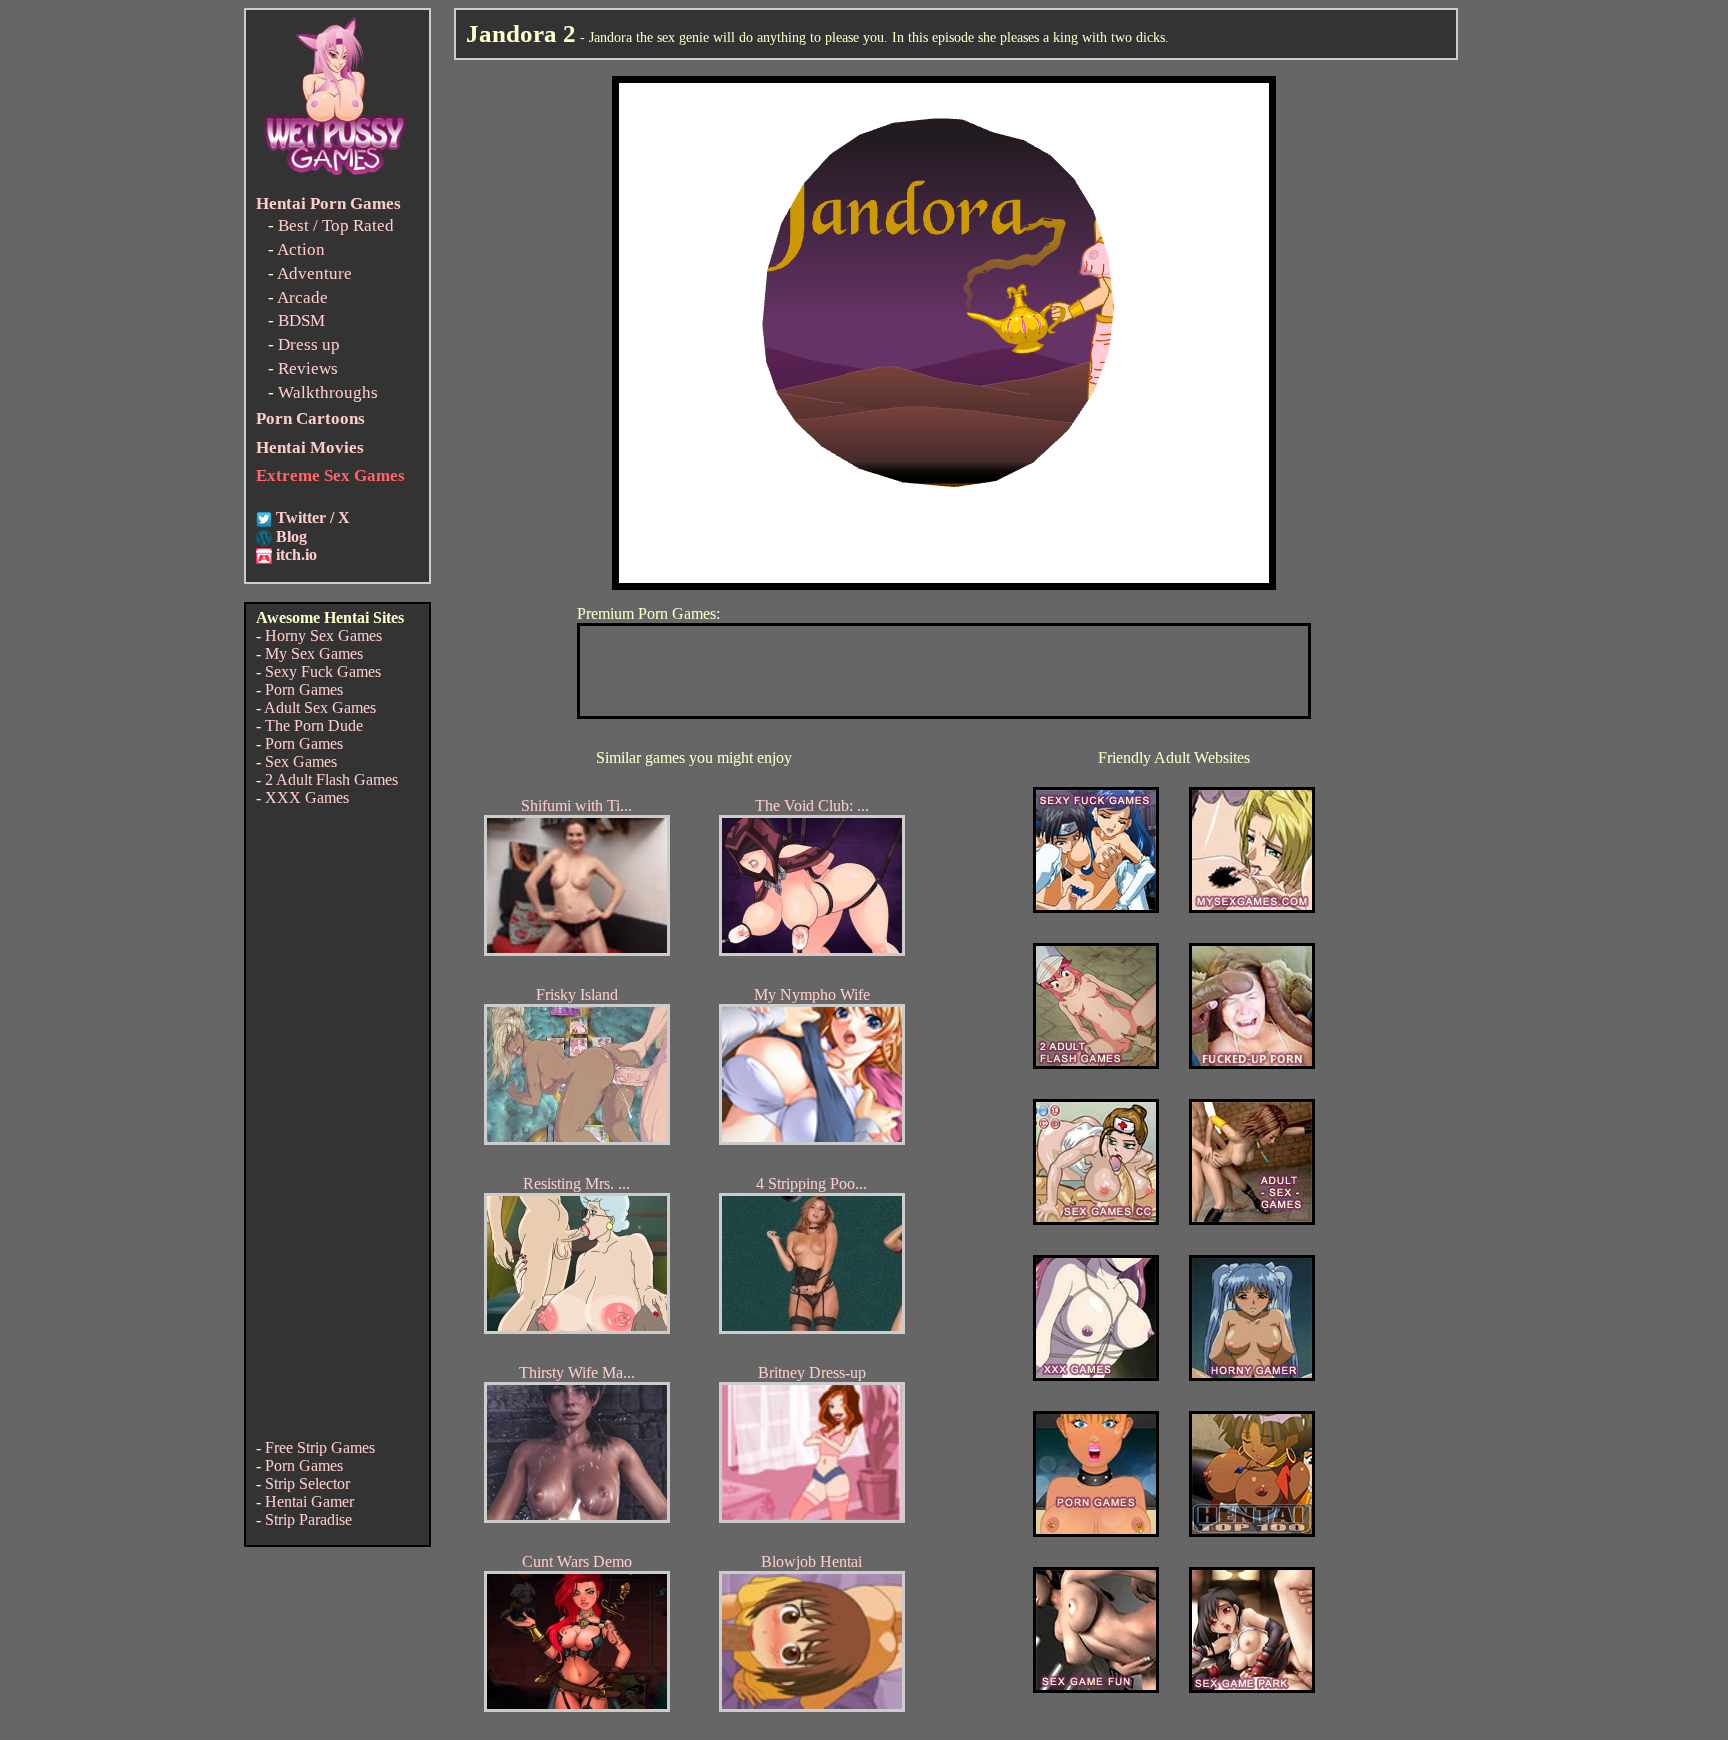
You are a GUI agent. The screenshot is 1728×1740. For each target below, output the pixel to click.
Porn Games (304, 689)
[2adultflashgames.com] (1096, 1063)
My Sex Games (314, 653)
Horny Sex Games (323, 635)
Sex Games (301, 761)
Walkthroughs (328, 392)
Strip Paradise (308, 1519)
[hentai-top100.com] (1252, 1063)
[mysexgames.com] (1252, 907)
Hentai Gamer (309, 1501)
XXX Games (307, 797)
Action (301, 249)
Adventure (314, 273)
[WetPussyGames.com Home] (336, 177)
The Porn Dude (314, 725)
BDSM (301, 320)
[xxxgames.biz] (1096, 1375)
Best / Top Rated (336, 225)
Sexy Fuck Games (323, 671)
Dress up (309, 344)
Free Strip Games (320, 1447)
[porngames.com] (1096, 1531)
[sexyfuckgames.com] (1096, 907)
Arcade (302, 297)
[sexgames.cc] (1096, 1219)
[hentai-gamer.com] (1252, 1531)
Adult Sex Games (320, 707)
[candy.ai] (1096, 1687)
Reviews (308, 368)
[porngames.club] (1252, 1687)
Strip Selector (307, 1483)
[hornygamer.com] (1252, 1375)
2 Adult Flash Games (331, 779)
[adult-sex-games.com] (1252, 1219)
